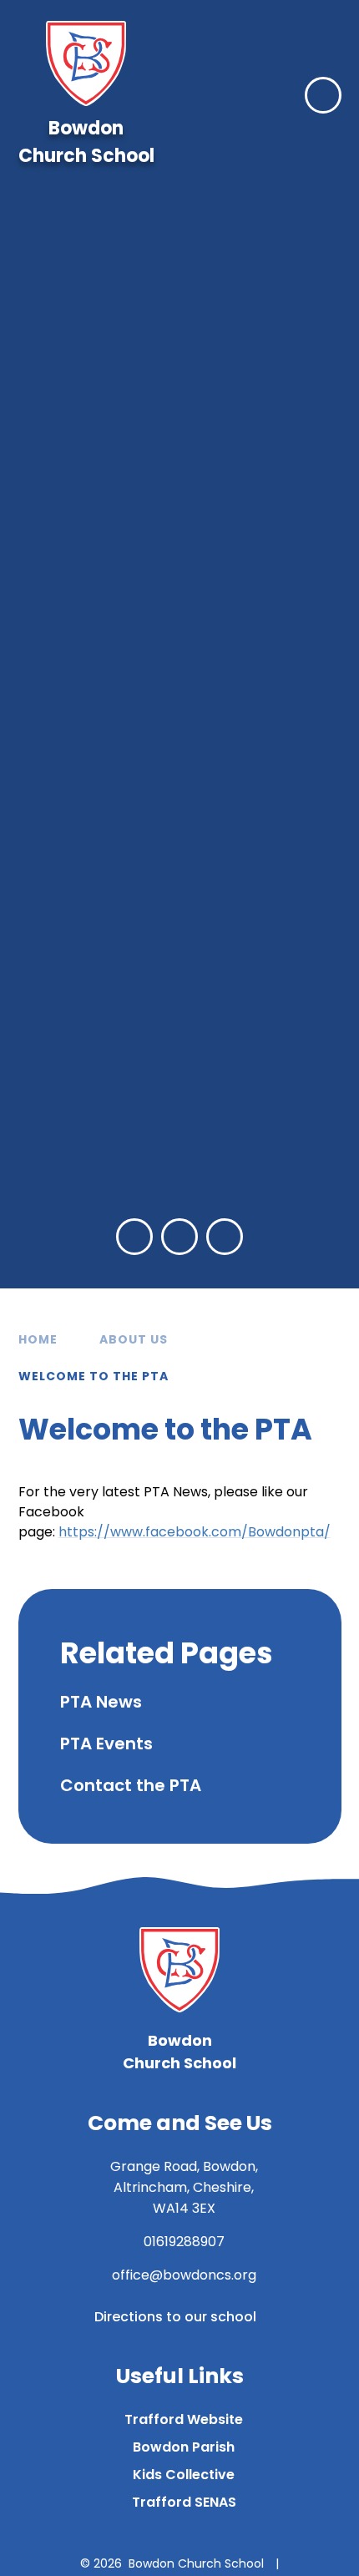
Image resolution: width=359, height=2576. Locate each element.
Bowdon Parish (184, 2447)
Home (38, 1339)
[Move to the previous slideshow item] (134, 1237)
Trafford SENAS (184, 2502)
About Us (134, 1339)
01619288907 (184, 2242)
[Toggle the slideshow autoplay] (225, 1237)
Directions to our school (175, 2317)
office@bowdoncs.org (184, 2275)
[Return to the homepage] (86, 63)
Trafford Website (184, 2419)
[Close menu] (323, 95)
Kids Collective (184, 2475)
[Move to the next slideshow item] (179, 1237)
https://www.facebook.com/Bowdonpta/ (195, 1532)
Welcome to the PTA (94, 1376)
